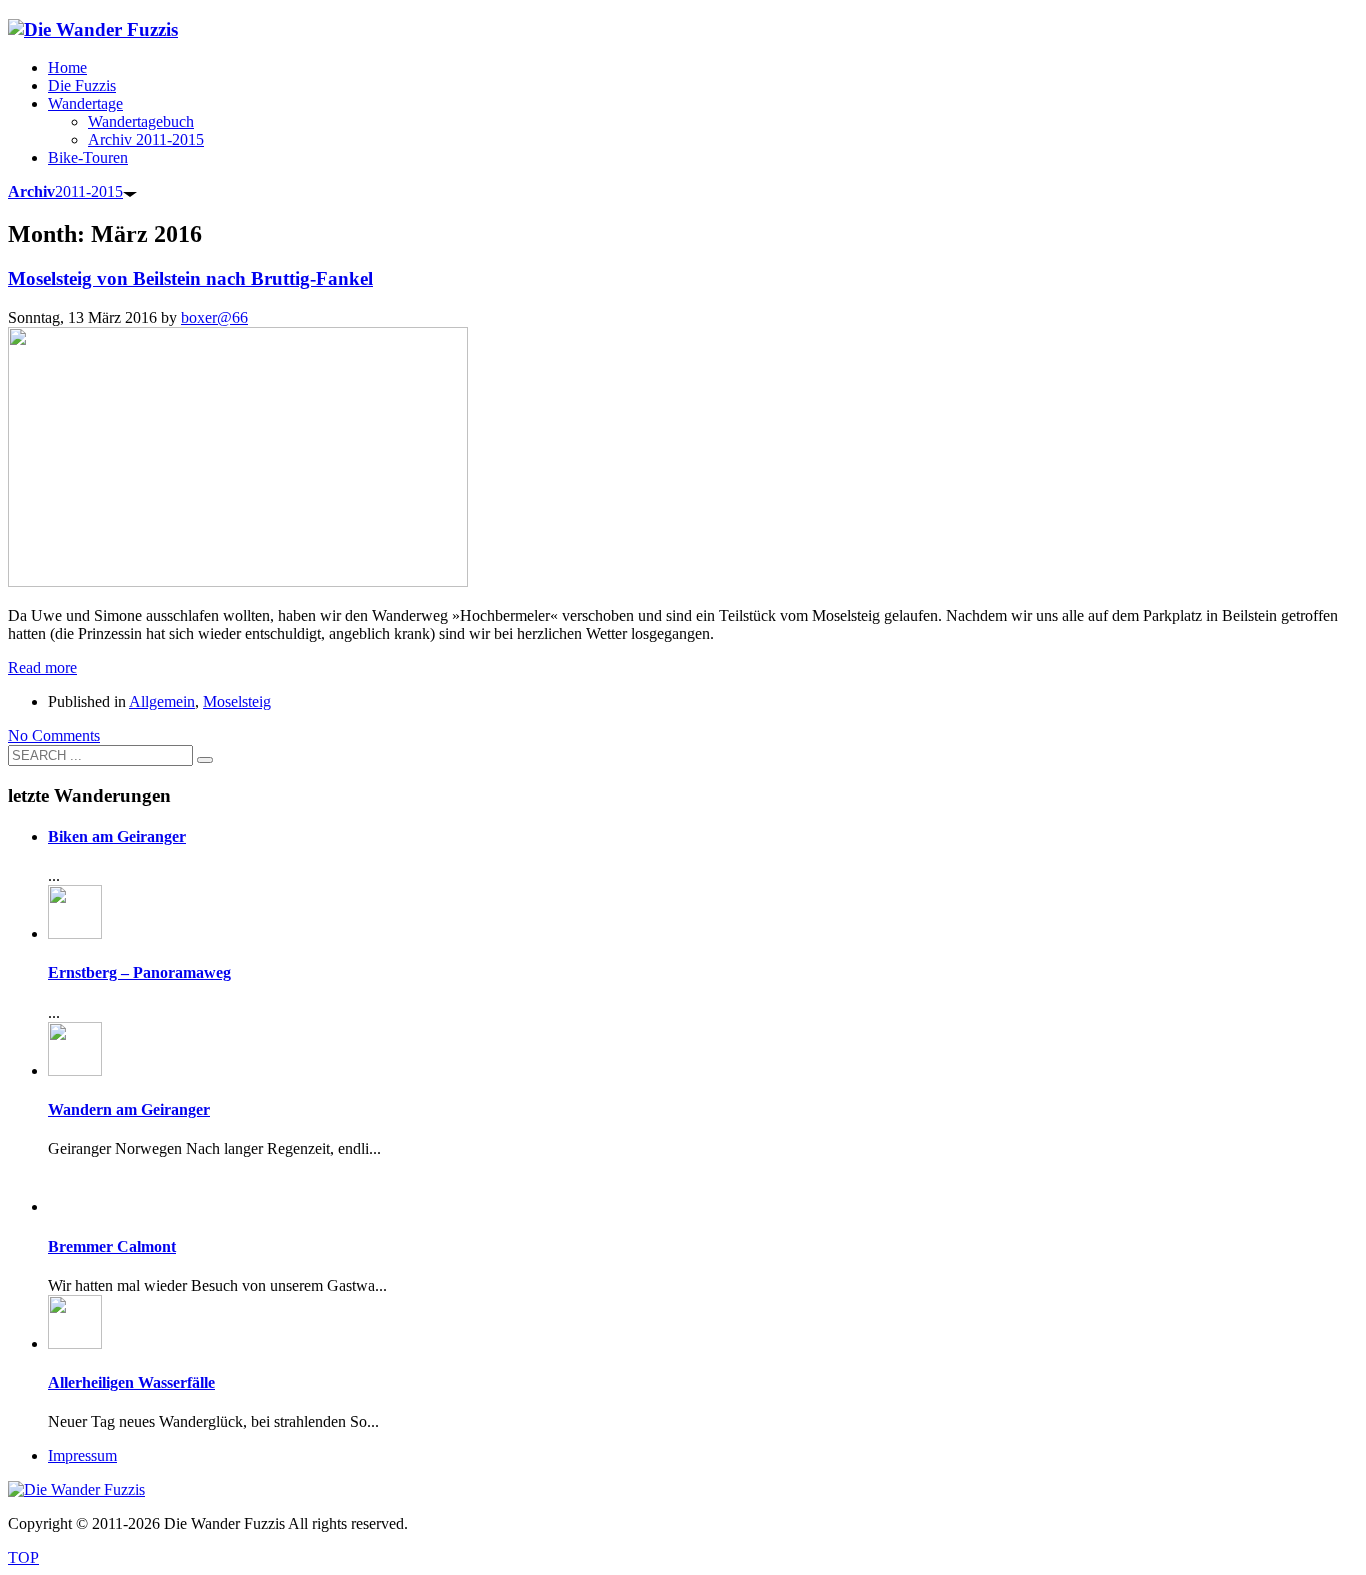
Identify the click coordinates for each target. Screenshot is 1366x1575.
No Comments (54, 735)
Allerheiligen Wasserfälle (131, 1382)
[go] (205, 760)
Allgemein (162, 701)
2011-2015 (65, 191)
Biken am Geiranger (117, 836)
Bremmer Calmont (112, 1246)
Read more (42, 667)
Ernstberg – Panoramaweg (139, 972)
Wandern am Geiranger (129, 1109)
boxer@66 (214, 317)
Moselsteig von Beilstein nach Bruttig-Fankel (190, 278)
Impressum (82, 1455)
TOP (23, 1557)
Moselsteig (237, 701)
